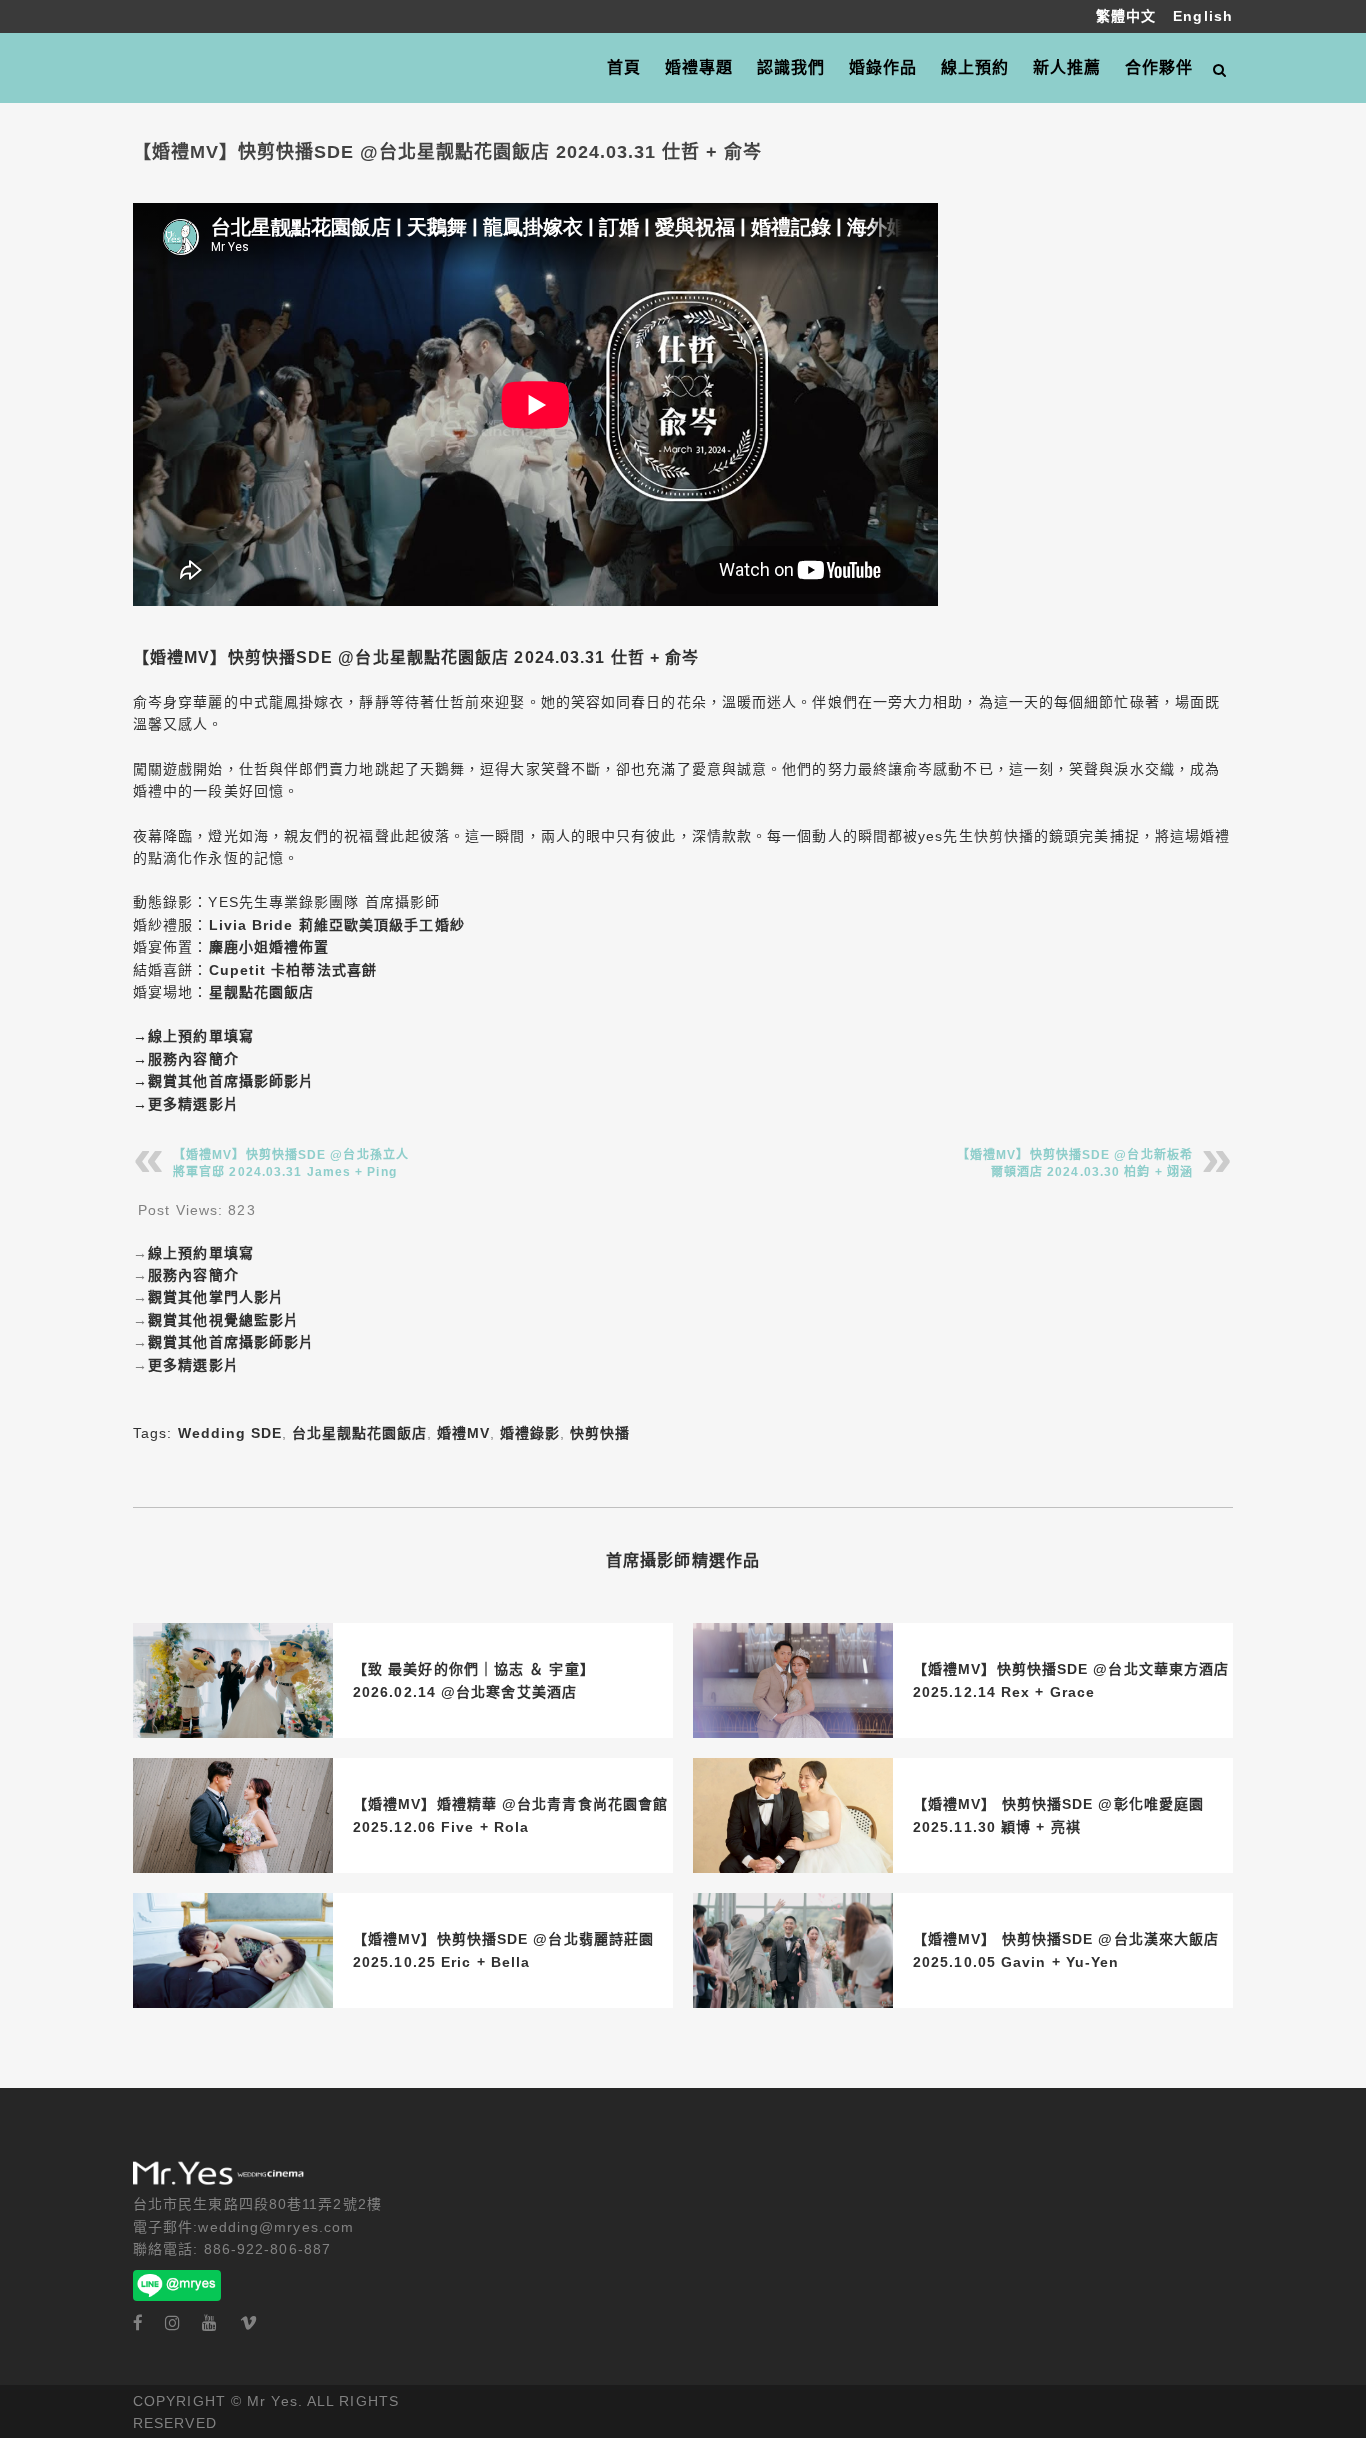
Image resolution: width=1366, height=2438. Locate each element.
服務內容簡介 (193, 1059)
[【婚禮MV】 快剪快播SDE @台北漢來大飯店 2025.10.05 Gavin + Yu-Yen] (793, 1950)
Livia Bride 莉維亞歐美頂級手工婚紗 (337, 925)
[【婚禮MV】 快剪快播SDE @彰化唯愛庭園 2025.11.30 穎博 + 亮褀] (793, 1815)
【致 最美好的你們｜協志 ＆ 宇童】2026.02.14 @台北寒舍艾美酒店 (474, 1680)
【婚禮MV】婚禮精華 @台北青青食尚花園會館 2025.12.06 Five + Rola (510, 1815)
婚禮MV (463, 1433)
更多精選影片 (193, 1104)
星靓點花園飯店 (262, 992)
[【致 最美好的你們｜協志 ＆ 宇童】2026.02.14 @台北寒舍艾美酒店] (233, 1680)
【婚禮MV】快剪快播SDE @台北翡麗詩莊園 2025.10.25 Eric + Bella (503, 1950)
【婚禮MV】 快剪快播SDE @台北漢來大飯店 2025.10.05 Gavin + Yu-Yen (1066, 1950)
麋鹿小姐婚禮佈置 (269, 947)
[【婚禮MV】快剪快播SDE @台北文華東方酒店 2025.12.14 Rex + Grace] (793, 1680)
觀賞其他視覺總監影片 (223, 1320)
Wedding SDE (230, 1433)
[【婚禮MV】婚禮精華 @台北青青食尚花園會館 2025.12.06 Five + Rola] (233, 1815)
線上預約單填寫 (201, 1036)
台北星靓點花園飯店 (359, 1433)
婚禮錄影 (530, 1433)
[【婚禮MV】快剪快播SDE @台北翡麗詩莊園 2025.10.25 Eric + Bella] (233, 1950)
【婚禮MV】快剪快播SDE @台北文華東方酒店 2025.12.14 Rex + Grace (1071, 1680)
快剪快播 (600, 1433)
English (1203, 16)
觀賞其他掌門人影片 (216, 1297)
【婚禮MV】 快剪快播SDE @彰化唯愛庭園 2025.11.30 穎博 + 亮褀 (1058, 1815)
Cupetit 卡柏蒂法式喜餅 (293, 970)
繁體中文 (1129, 16)
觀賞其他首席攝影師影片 (231, 1081)
